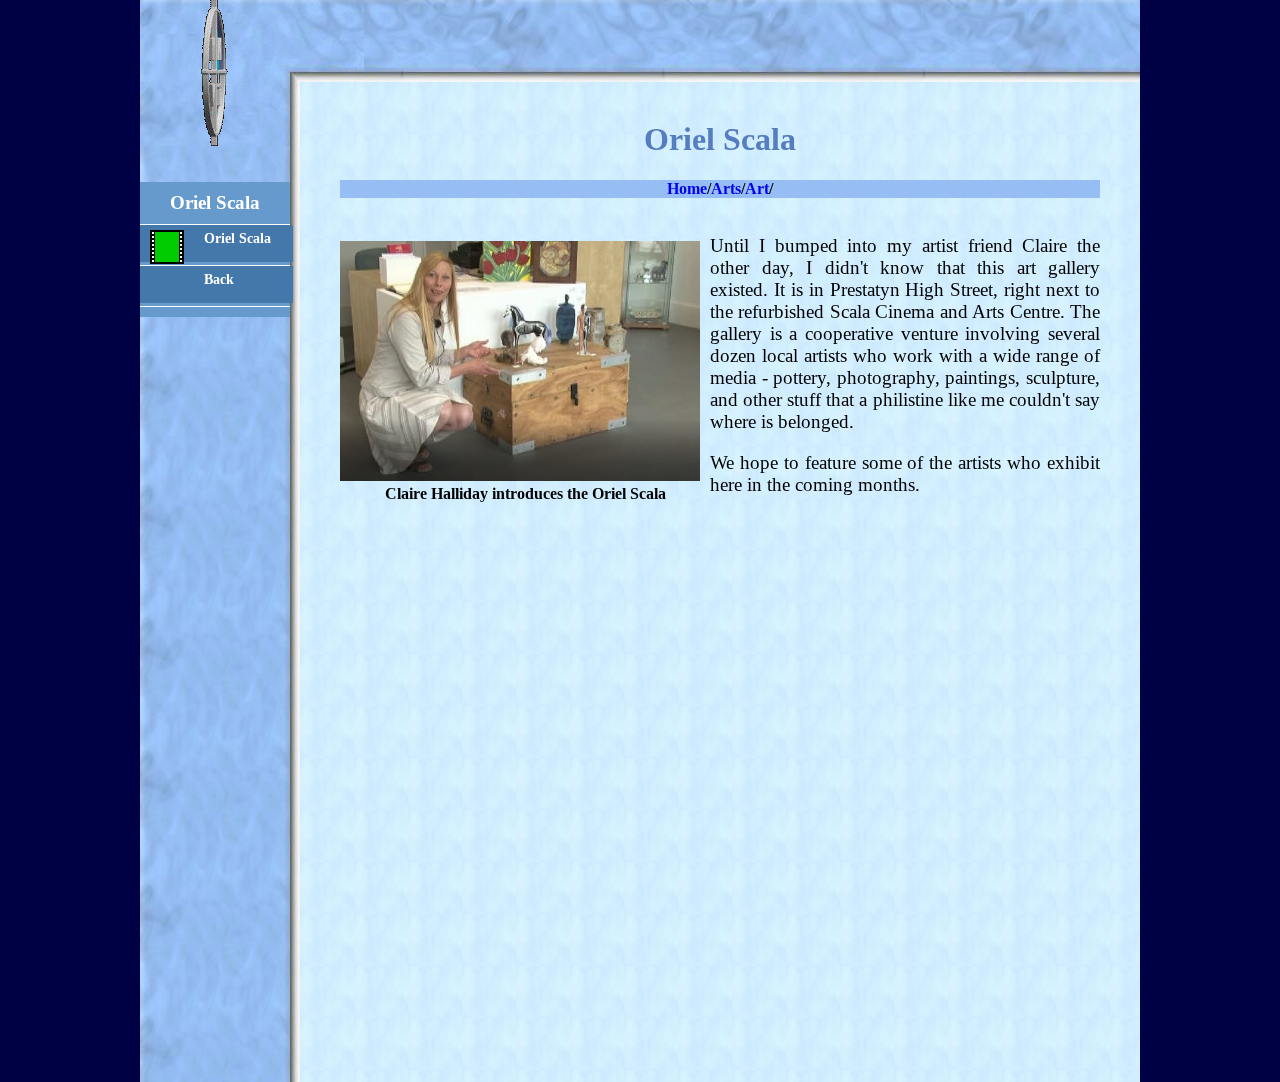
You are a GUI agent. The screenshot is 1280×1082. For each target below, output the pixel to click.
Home (687, 188)
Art (757, 188)
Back (219, 279)
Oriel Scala (237, 238)
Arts (726, 188)
